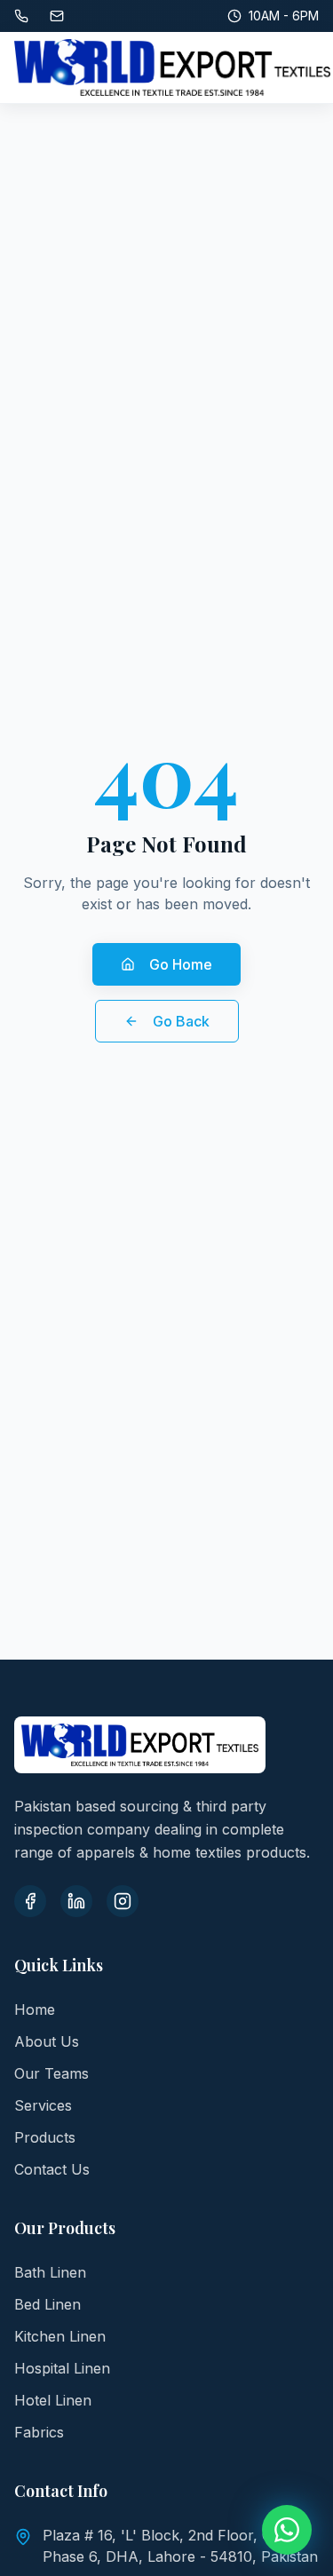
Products (45, 2137)
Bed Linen (48, 2304)
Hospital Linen (62, 2368)
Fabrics (39, 2432)
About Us (47, 2041)
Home (35, 2009)
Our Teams (52, 2073)
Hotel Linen (53, 2400)
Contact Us (52, 2169)
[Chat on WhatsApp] (287, 2530)
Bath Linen (50, 2272)
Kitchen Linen (60, 2336)
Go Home (181, 964)
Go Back (181, 1021)
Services (43, 2105)
